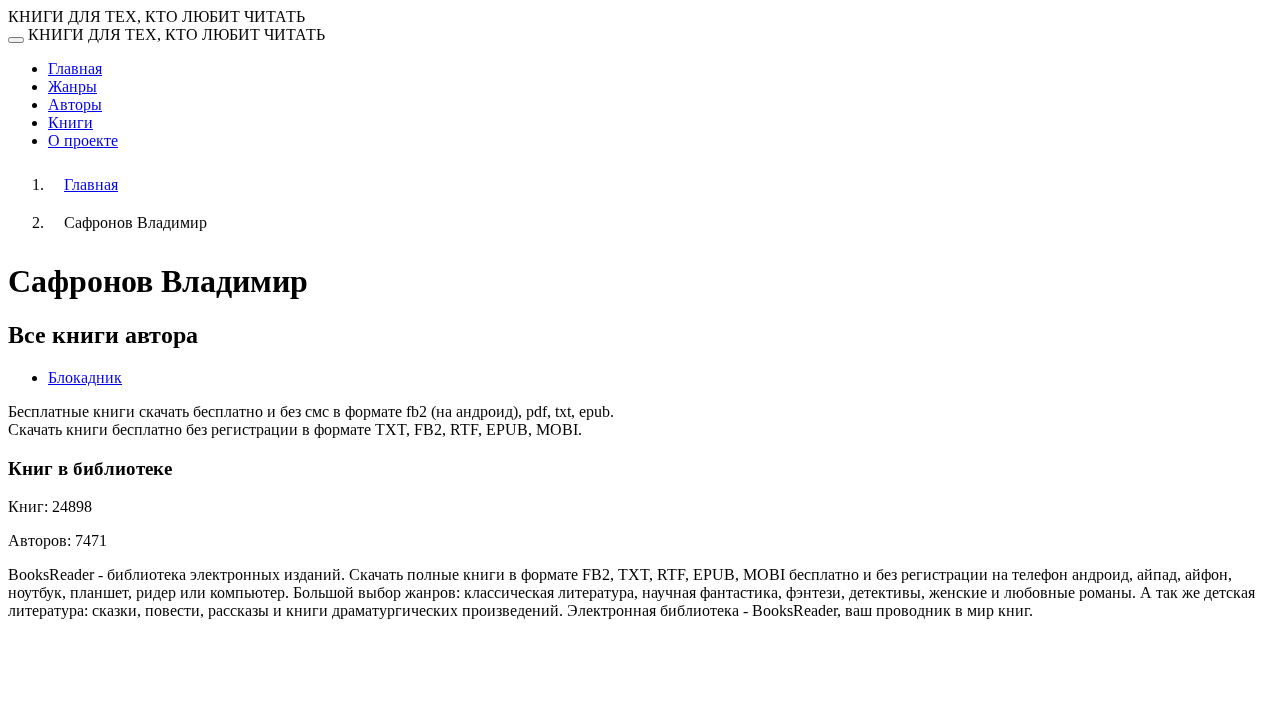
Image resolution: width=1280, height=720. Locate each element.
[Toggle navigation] (16, 40)
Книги (70, 122)
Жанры (72, 86)
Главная (75, 68)
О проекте (83, 140)
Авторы (75, 104)
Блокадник (85, 377)
